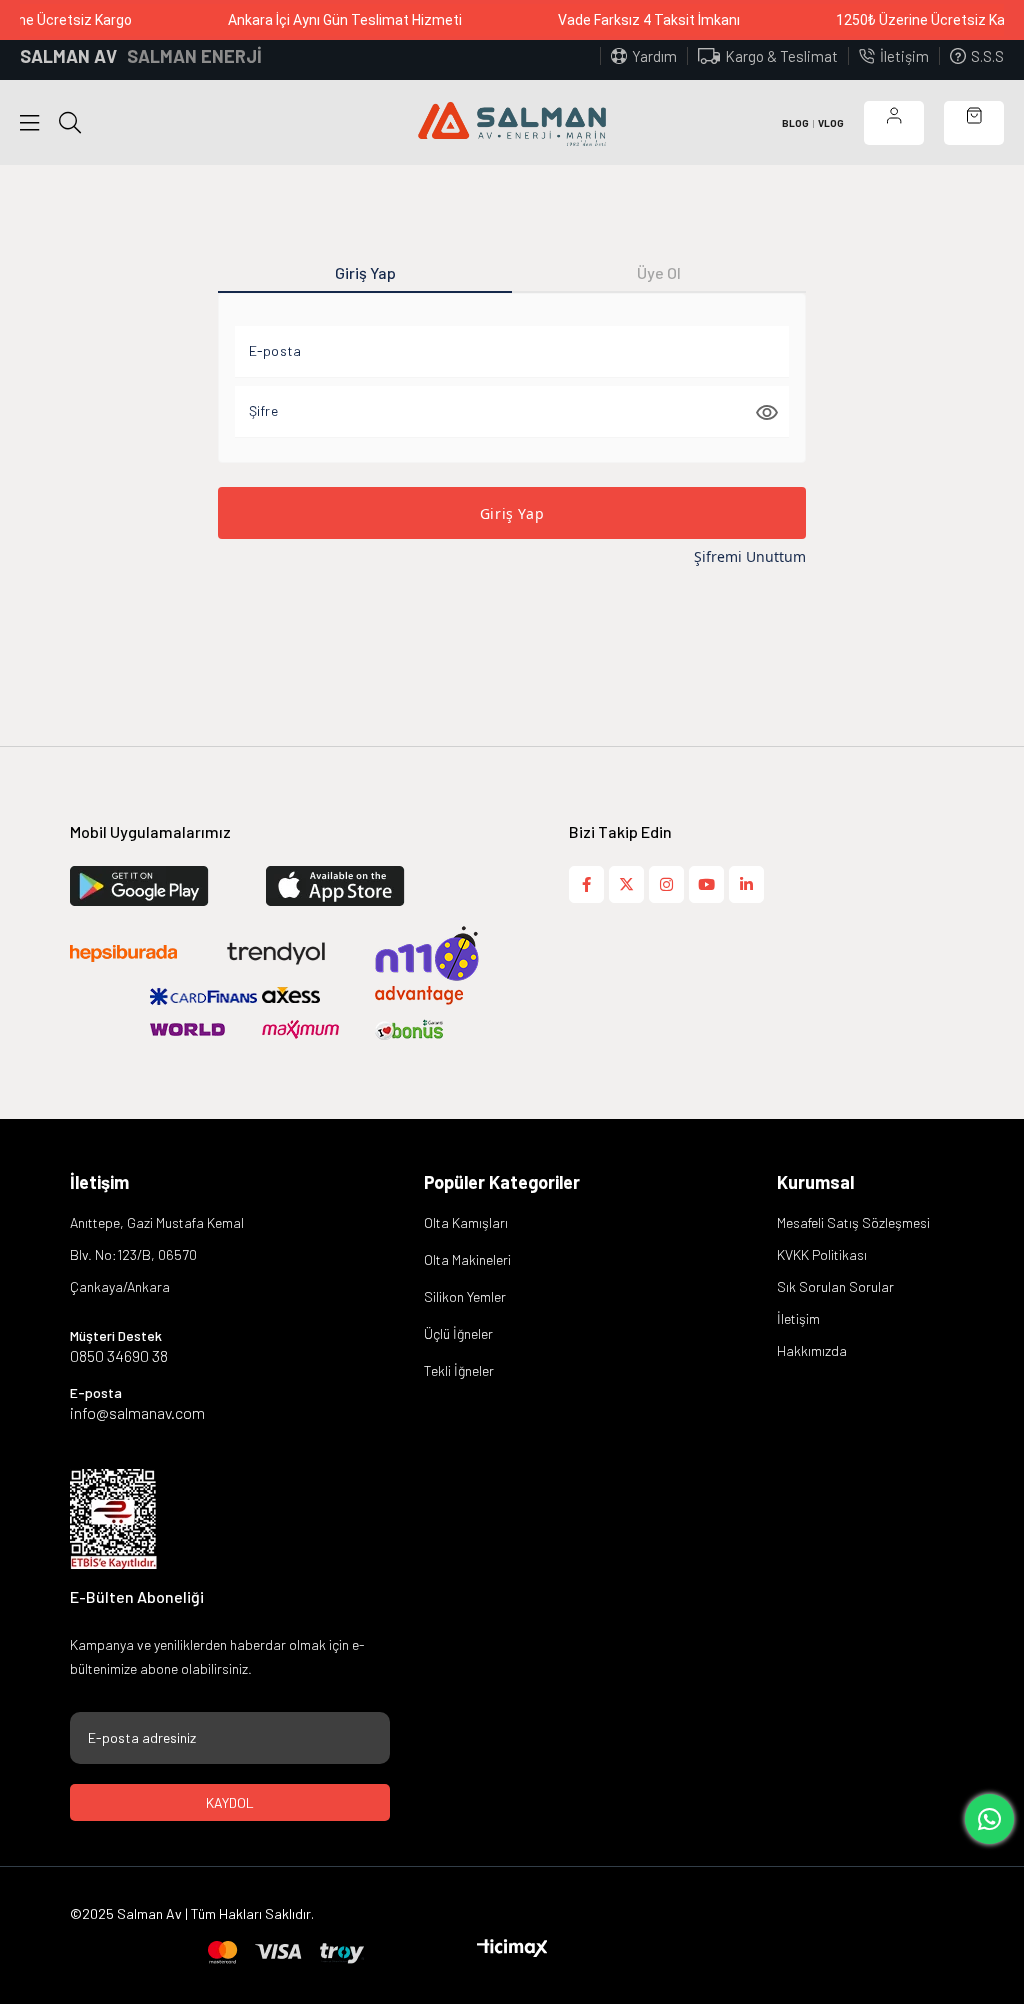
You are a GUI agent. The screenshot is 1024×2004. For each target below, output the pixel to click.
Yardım (654, 56)
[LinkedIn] (746, 884)
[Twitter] (626, 884)
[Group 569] (286, 1952)
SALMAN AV (68, 56)
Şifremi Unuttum (750, 556)
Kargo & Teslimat (781, 56)
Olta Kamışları (466, 1222)
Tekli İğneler (459, 1370)
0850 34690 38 (119, 1356)
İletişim (904, 56)
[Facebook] (586, 884)
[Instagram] (666, 884)
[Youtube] (706, 884)
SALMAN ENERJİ (194, 56)
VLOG (831, 123)
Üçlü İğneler (458, 1333)
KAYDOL (230, 1802)
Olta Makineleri (467, 1259)
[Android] (361, 886)
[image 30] (113, 1519)
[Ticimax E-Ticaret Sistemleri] (512, 1949)
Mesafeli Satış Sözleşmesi (853, 1222)
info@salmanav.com (137, 1413)
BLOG (795, 123)
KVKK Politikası (822, 1254)
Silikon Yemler (465, 1296)
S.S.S (987, 56)
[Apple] (165, 886)
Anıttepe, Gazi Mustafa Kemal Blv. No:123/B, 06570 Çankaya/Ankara (157, 1254)
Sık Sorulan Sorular (835, 1286)
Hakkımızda (812, 1350)
